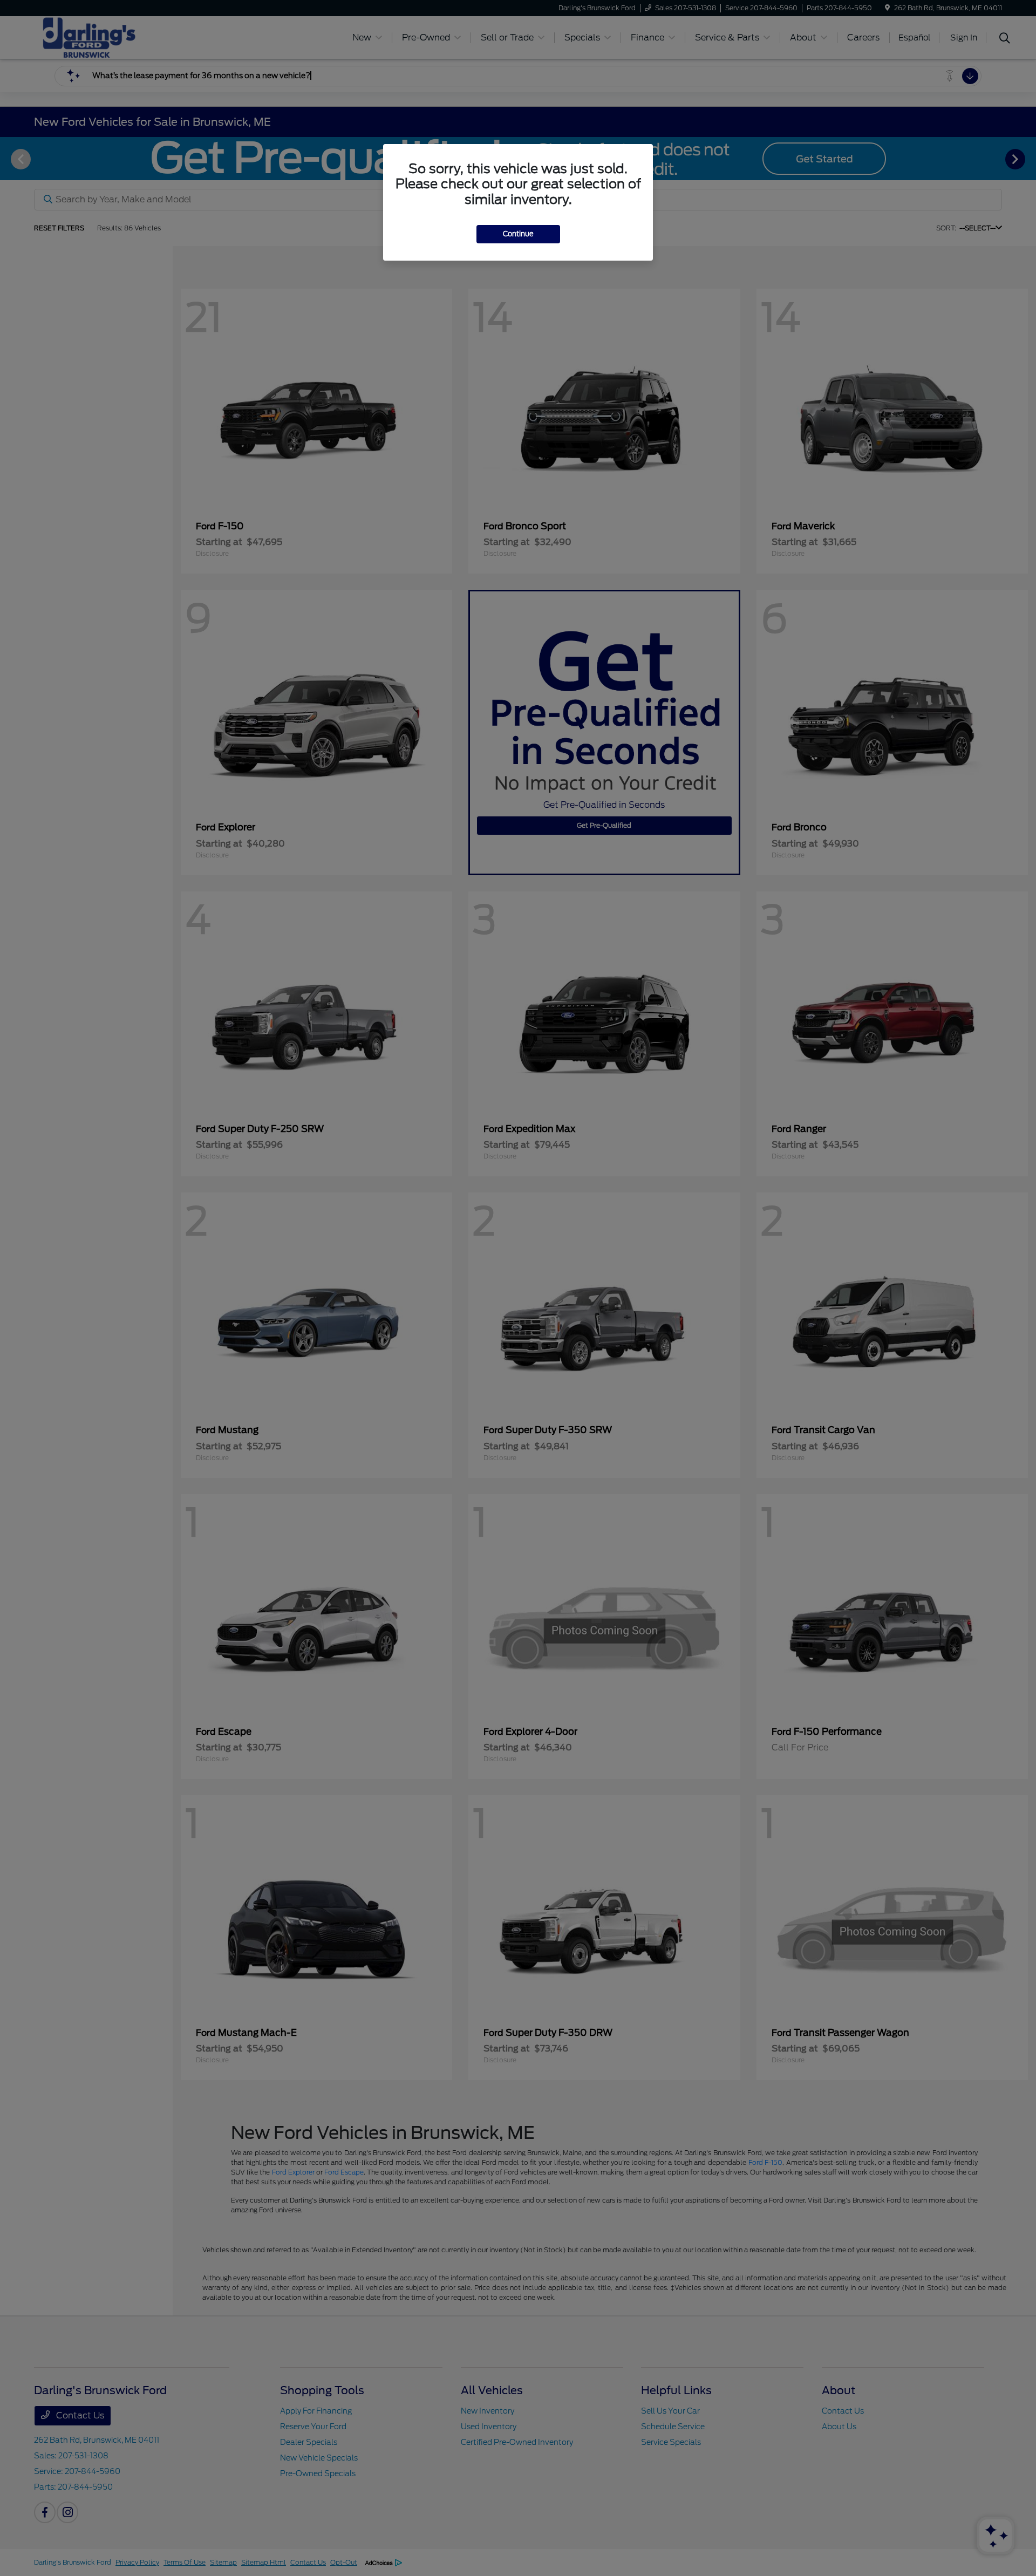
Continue (518, 234)
